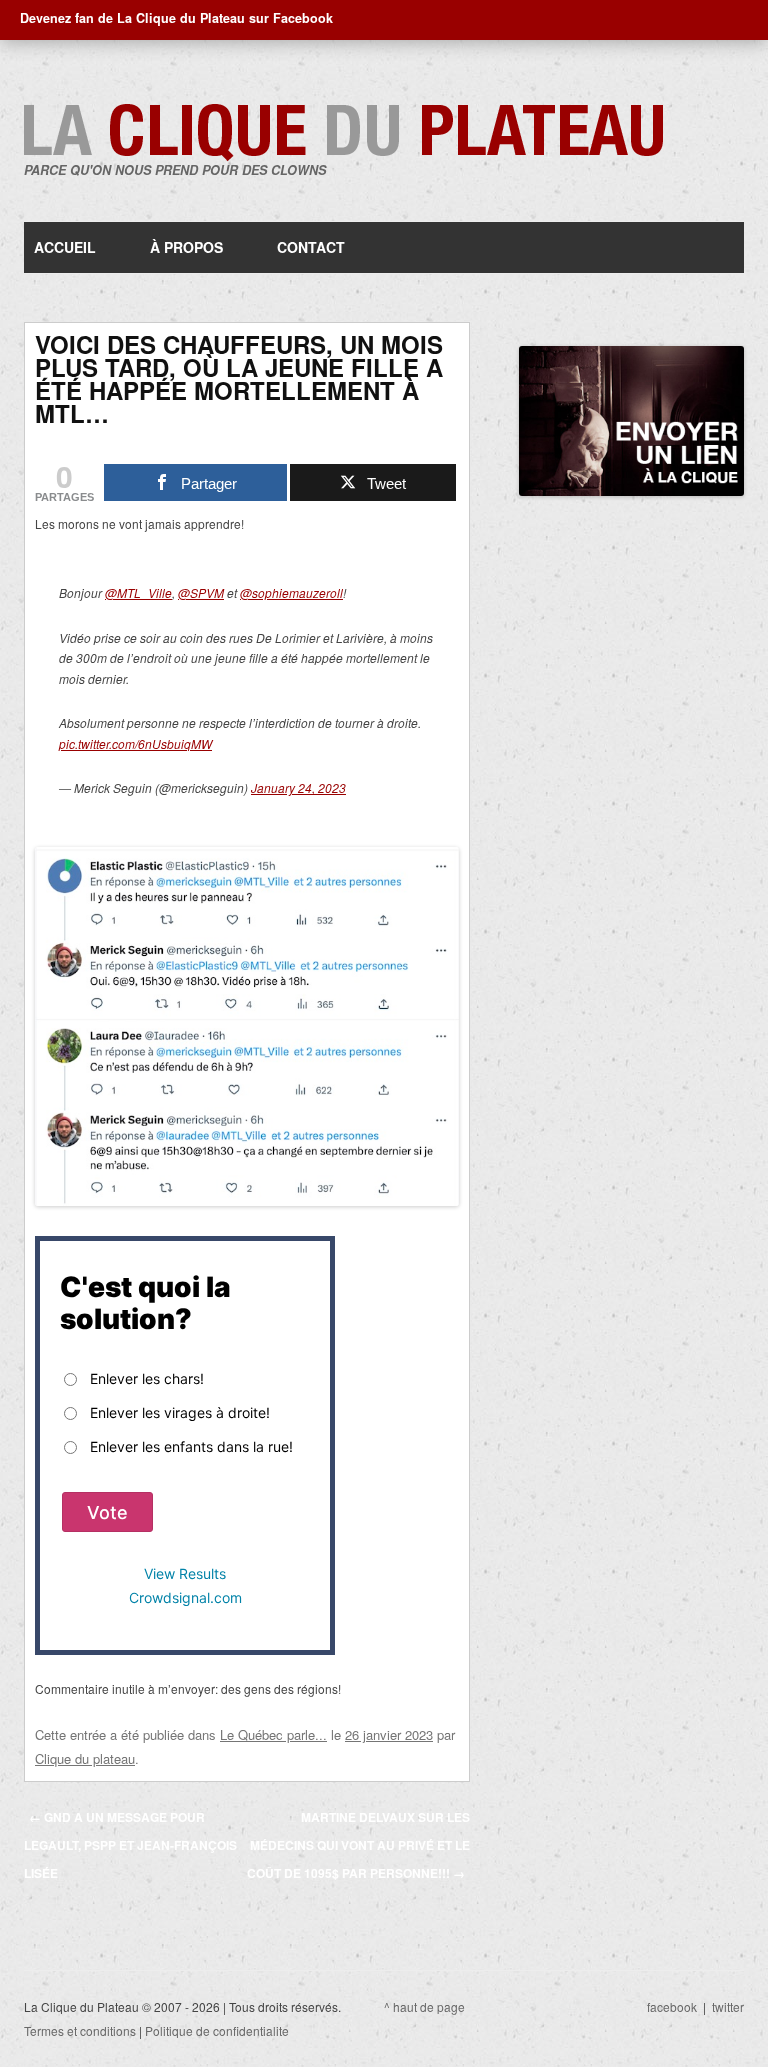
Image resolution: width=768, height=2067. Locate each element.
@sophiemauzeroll (291, 592)
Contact (311, 247)
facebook (672, 2006)
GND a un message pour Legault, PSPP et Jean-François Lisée (130, 1845)
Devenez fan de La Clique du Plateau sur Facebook (176, 18)
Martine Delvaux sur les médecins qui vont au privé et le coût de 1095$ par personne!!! (358, 1845)
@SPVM (201, 592)
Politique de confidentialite (217, 2030)
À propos (186, 247)
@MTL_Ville (138, 592)
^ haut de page (424, 2006)
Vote (107, 1512)
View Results (185, 1573)
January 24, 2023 (298, 787)
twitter (728, 2006)
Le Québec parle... (273, 1734)
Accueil (65, 247)
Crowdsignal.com (185, 1597)
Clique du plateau (85, 1758)
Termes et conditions (80, 2030)
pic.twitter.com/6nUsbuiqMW (135, 743)
